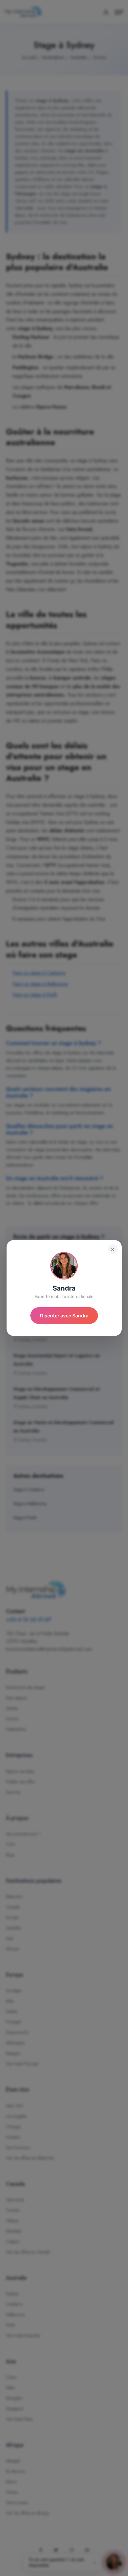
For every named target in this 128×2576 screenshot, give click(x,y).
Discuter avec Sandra (64, 1316)
